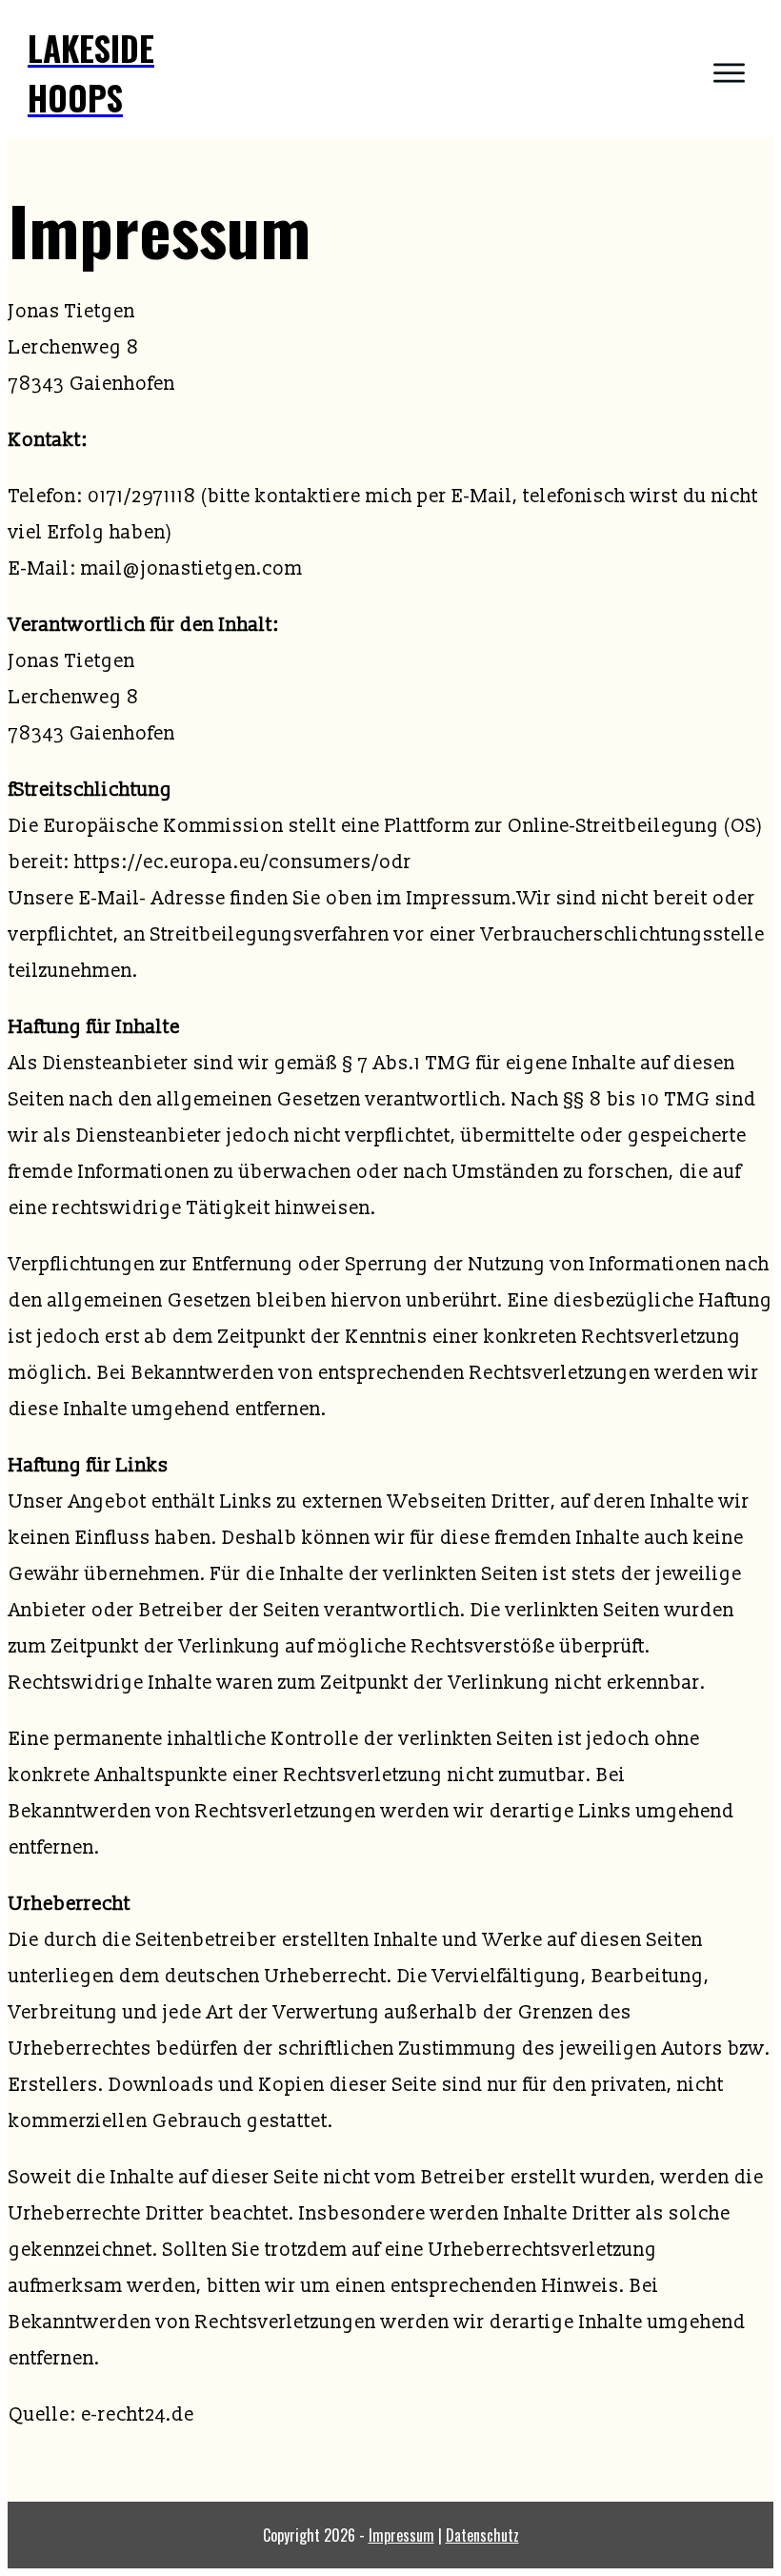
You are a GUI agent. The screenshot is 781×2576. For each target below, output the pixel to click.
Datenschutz (482, 2535)
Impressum (401, 2535)
